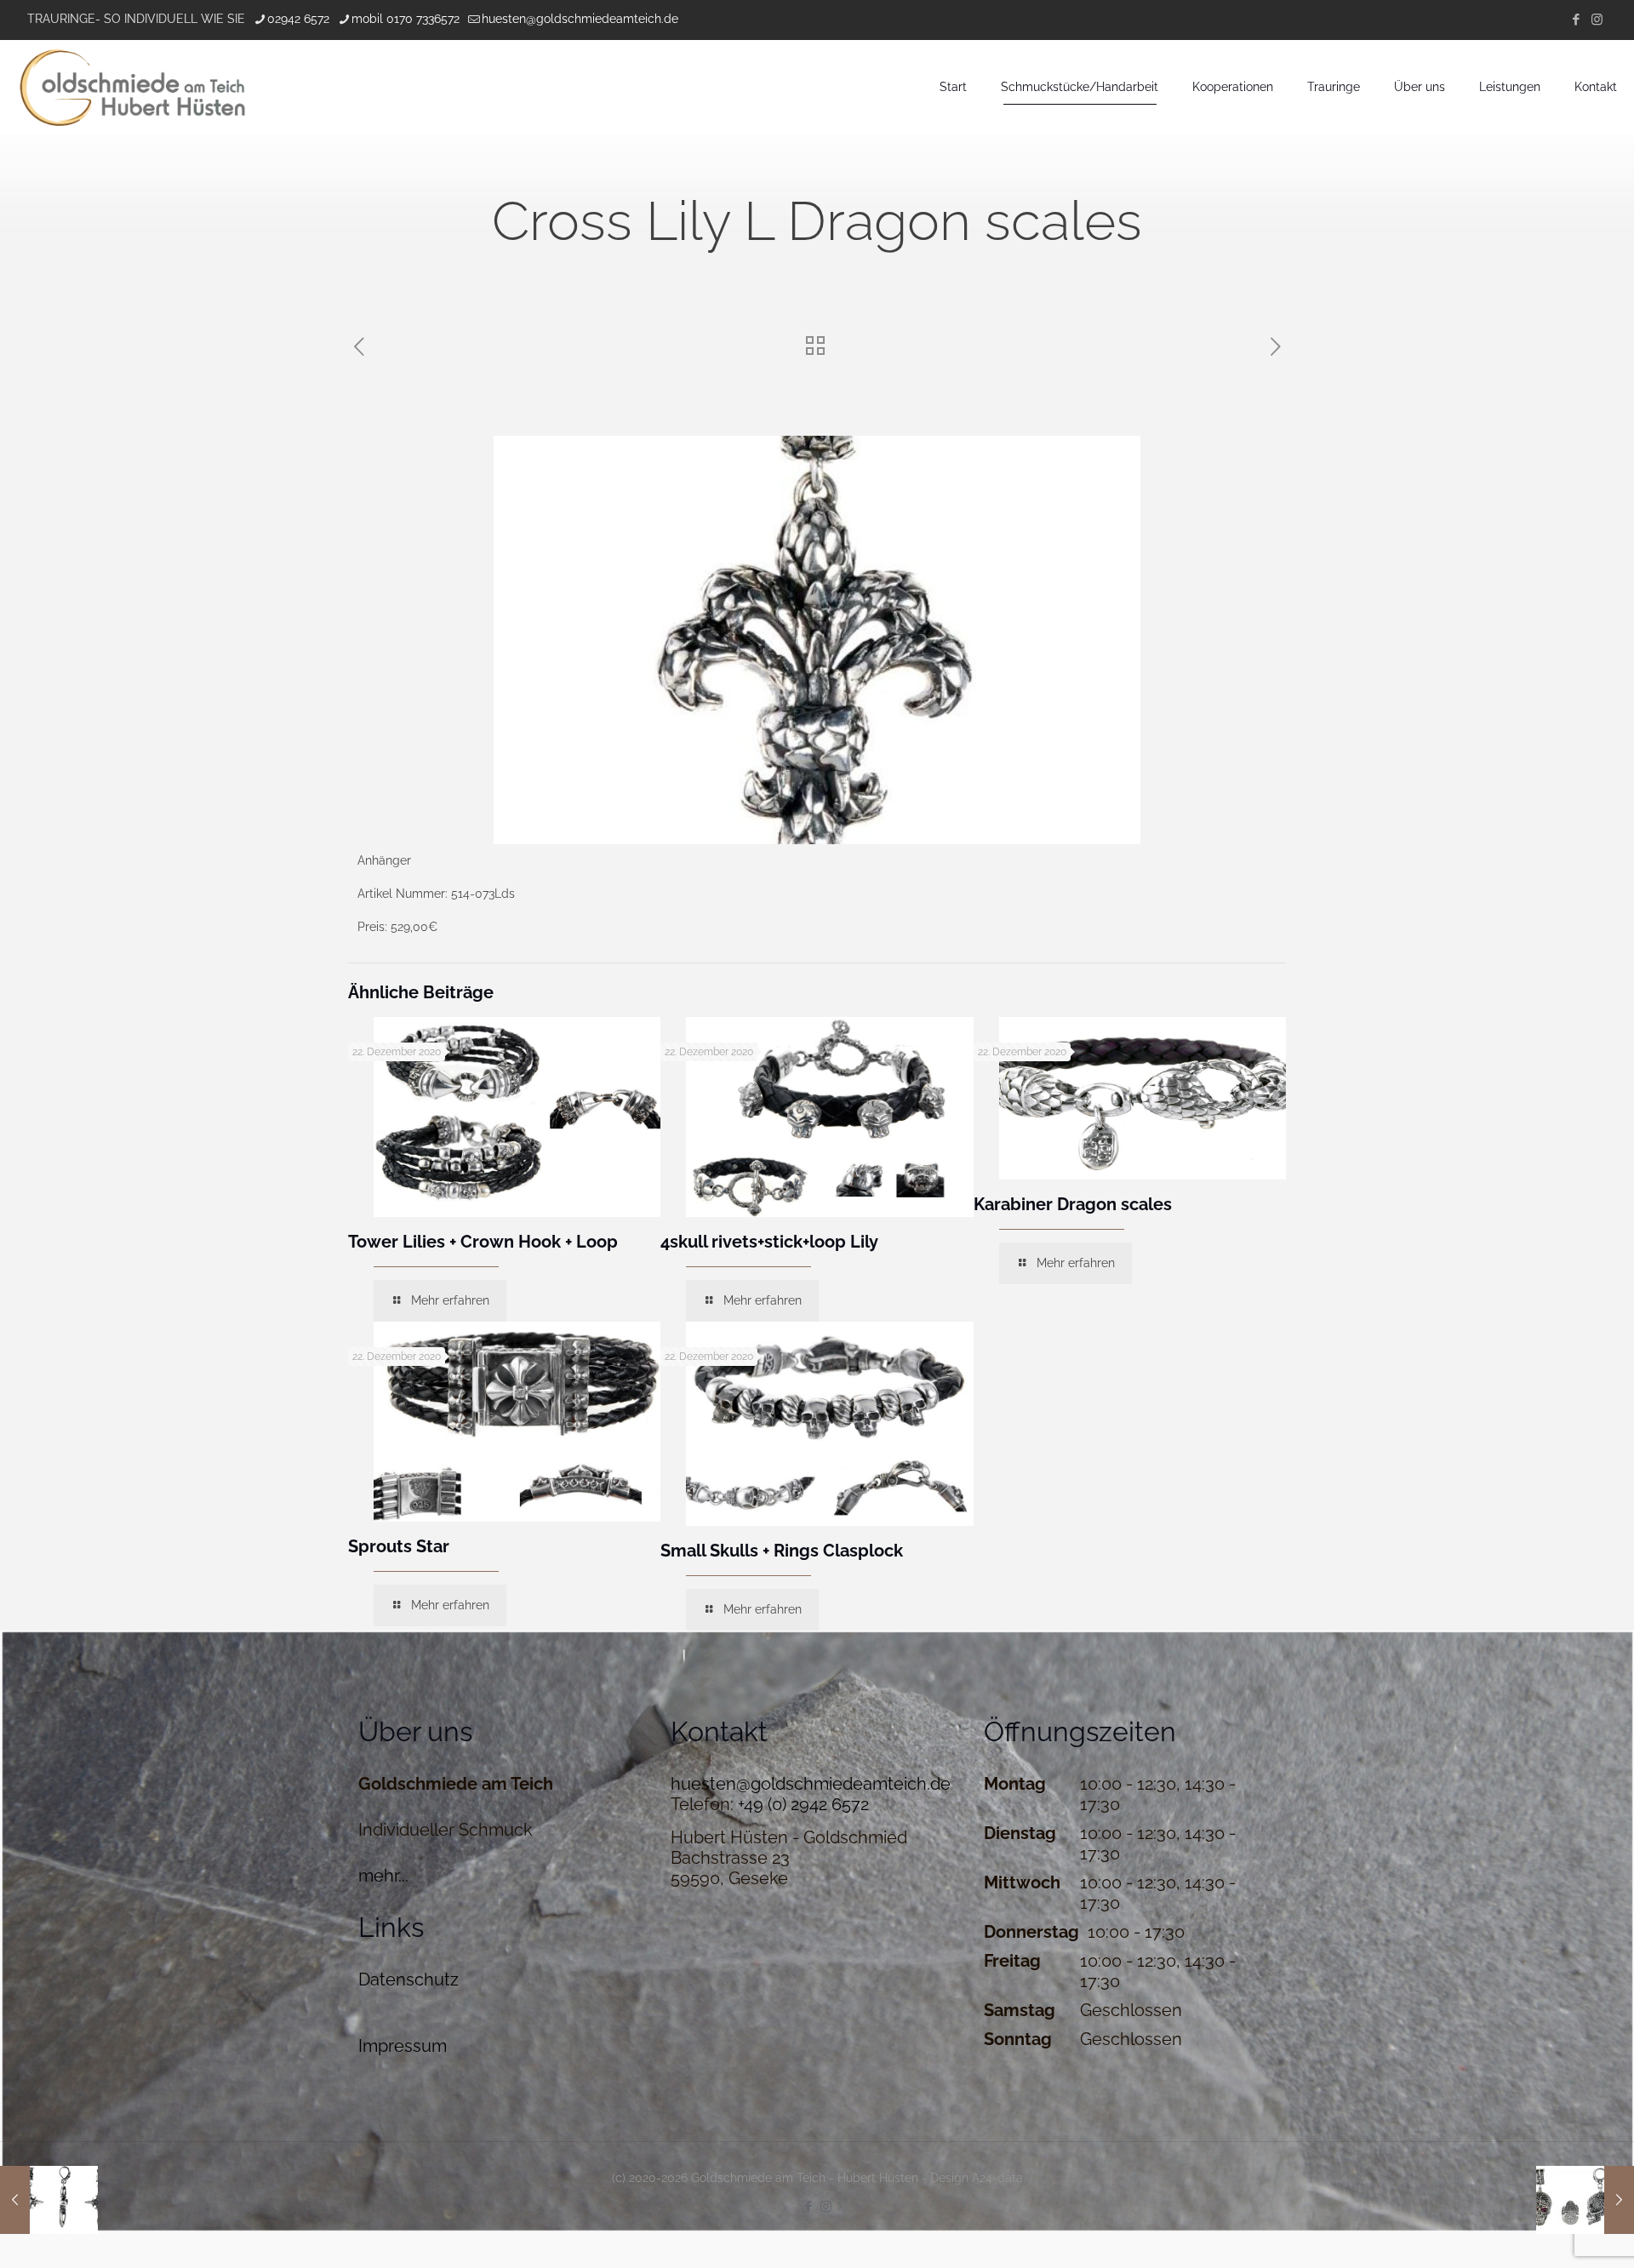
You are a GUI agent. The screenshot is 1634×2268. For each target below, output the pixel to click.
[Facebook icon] (1576, 20)
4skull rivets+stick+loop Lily (769, 1242)
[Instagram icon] (1597, 20)
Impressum (403, 2046)
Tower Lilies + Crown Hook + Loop (483, 1242)
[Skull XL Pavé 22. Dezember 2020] (1585, 2200)
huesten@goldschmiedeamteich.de (580, 19)
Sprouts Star (399, 1546)
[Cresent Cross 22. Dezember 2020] (49, 2200)
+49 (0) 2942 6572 (803, 1804)
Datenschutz (408, 1980)
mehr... (383, 1876)
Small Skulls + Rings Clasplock (782, 1551)
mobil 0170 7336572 (406, 19)
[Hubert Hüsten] (132, 87)
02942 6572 (298, 19)
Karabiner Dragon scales (1073, 1204)
